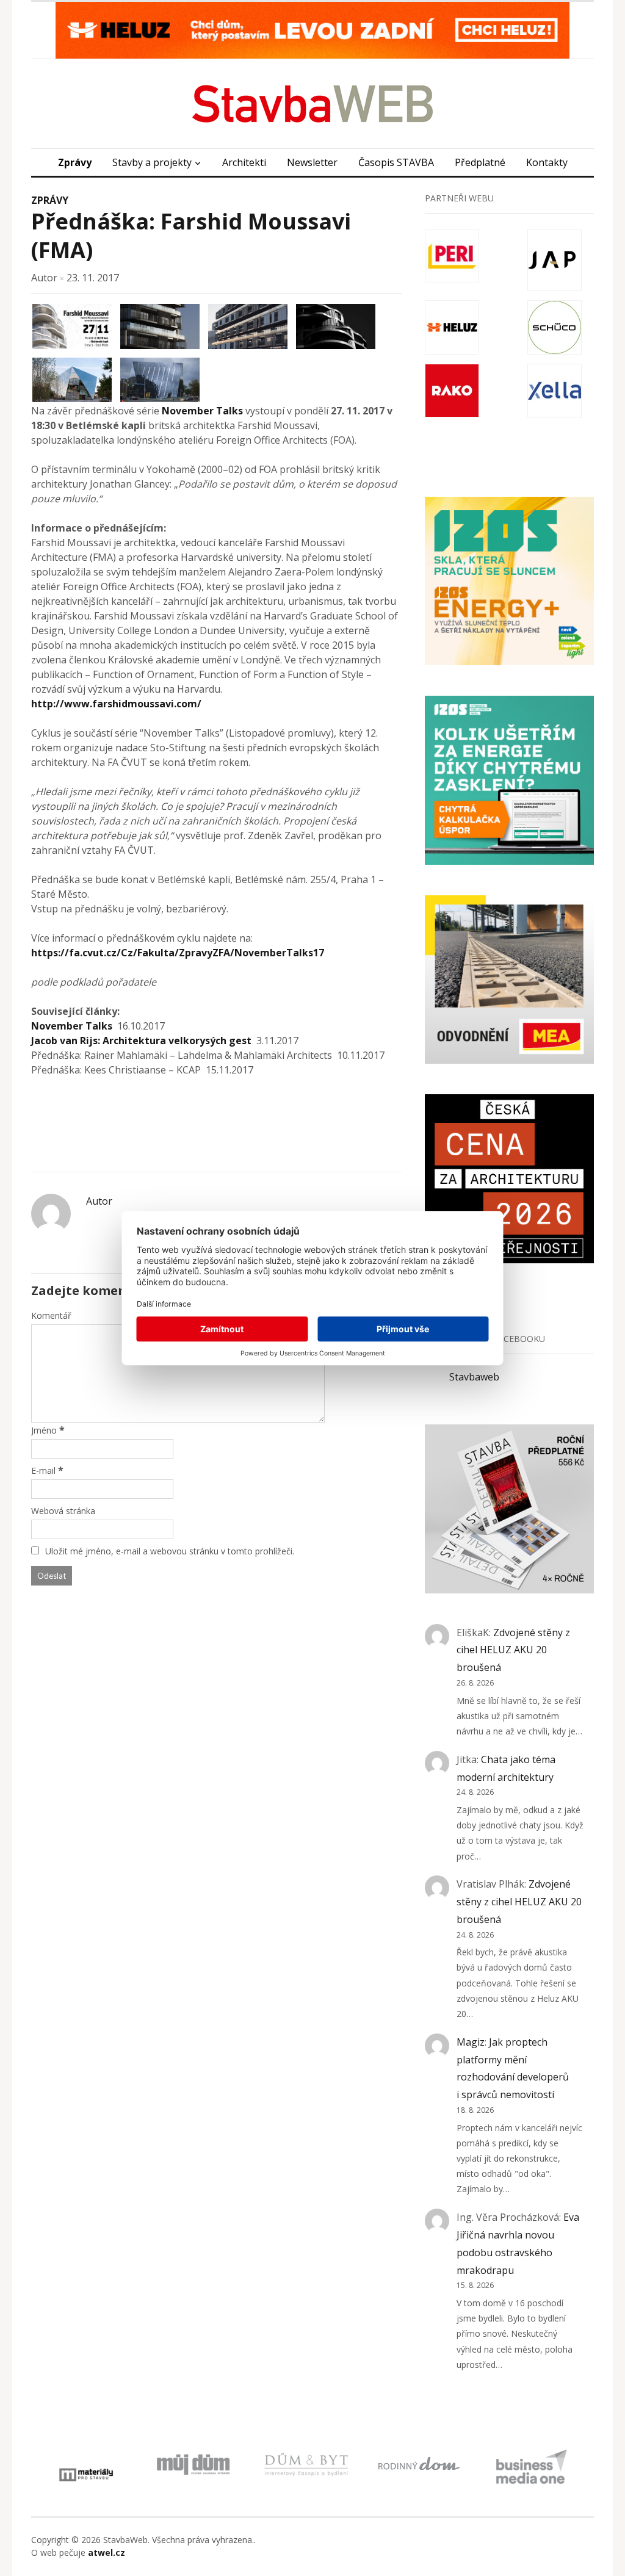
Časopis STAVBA (396, 162)
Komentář (51, 1315)
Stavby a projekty (152, 162)
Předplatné (480, 162)
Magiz (471, 2042)
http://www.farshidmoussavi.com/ (116, 704)
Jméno (44, 1430)
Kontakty (547, 162)
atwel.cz (107, 2553)
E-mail (43, 1470)
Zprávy (75, 162)
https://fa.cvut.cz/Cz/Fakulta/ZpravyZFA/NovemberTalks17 (178, 953)
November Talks (202, 411)
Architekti (244, 162)
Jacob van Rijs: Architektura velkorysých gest (141, 1041)
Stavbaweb (474, 1377)
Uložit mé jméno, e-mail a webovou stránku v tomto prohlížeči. (170, 1551)
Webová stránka (63, 1511)
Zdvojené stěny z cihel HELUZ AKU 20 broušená (513, 1650)
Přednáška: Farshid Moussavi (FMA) (191, 236)
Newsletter (312, 162)
